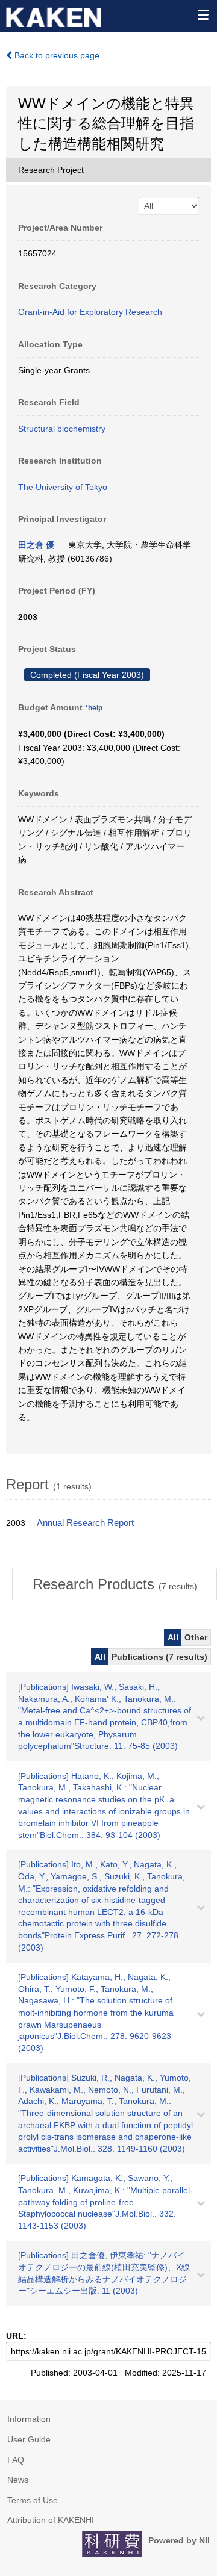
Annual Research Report (85, 1523)
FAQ (16, 2460)
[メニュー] (203, 14)
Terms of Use (33, 2500)
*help (94, 708)
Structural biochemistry (62, 429)
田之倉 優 (36, 545)
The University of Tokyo (63, 487)
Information (29, 2419)
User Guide (29, 2439)
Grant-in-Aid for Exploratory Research (90, 312)
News (18, 2480)
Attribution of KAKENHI (51, 2520)
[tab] (115, 1584)
